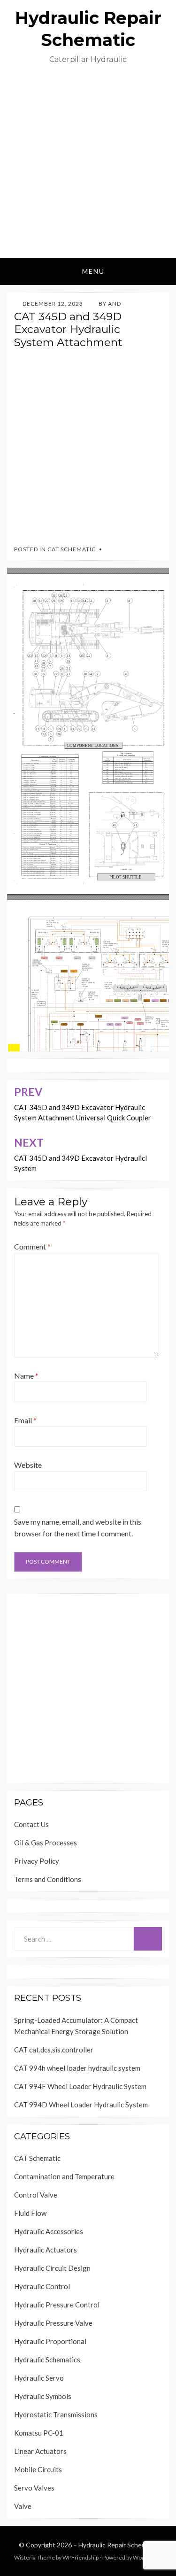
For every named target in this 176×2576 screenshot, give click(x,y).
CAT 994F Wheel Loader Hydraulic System (80, 2086)
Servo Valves (34, 2488)
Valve (23, 2506)
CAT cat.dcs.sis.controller (54, 2050)
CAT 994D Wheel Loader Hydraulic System (81, 2105)
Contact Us (31, 1824)
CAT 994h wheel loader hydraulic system (77, 2068)
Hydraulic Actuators (46, 2250)
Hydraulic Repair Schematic (118, 2545)
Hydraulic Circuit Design (52, 2268)
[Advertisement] (88, 165)
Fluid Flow (30, 2213)
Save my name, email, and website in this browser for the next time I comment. (78, 1528)
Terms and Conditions (48, 1879)
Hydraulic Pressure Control (57, 2305)
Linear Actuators (40, 2451)
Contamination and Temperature (64, 2176)
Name (26, 1376)
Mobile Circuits (38, 2469)
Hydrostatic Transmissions (56, 2414)
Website (28, 1465)
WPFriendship (80, 2557)
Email (25, 1420)
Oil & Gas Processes (46, 1843)
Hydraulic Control (42, 2286)
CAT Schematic (72, 549)
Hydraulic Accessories (49, 2231)
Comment (32, 1246)
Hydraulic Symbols (43, 2396)
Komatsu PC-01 (39, 2433)
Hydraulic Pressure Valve (53, 2323)
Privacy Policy (37, 1861)
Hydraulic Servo (39, 2378)
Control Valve (36, 2195)
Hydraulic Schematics (47, 2360)
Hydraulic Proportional (50, 2341)
